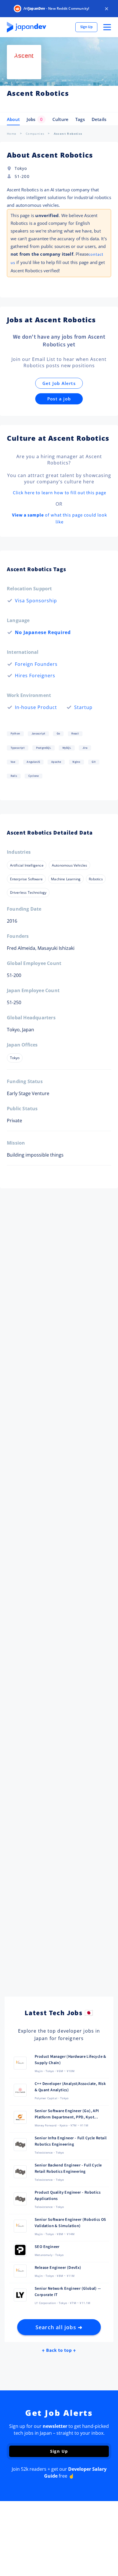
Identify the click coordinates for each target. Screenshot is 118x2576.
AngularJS (33, 762)
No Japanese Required (43, 632)
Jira (85, 748)
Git (94, 762)
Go (58, 734)
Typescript (18, 748)
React (75, 734)
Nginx (76, 762)
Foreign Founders (36, 664)
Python (15, 734)
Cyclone (34, 776)
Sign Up (86, 27)
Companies (35, 134)
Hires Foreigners (35, 676)
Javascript (38, 734)
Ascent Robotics (68, 134)
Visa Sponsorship (36, 601)
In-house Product (36, 707)
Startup (83, 707)
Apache (56, 762)
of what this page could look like (60, 519)
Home (12, 134)
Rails (14, 776)
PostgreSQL (44, 748)
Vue (13, 762)
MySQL (67, 748)
